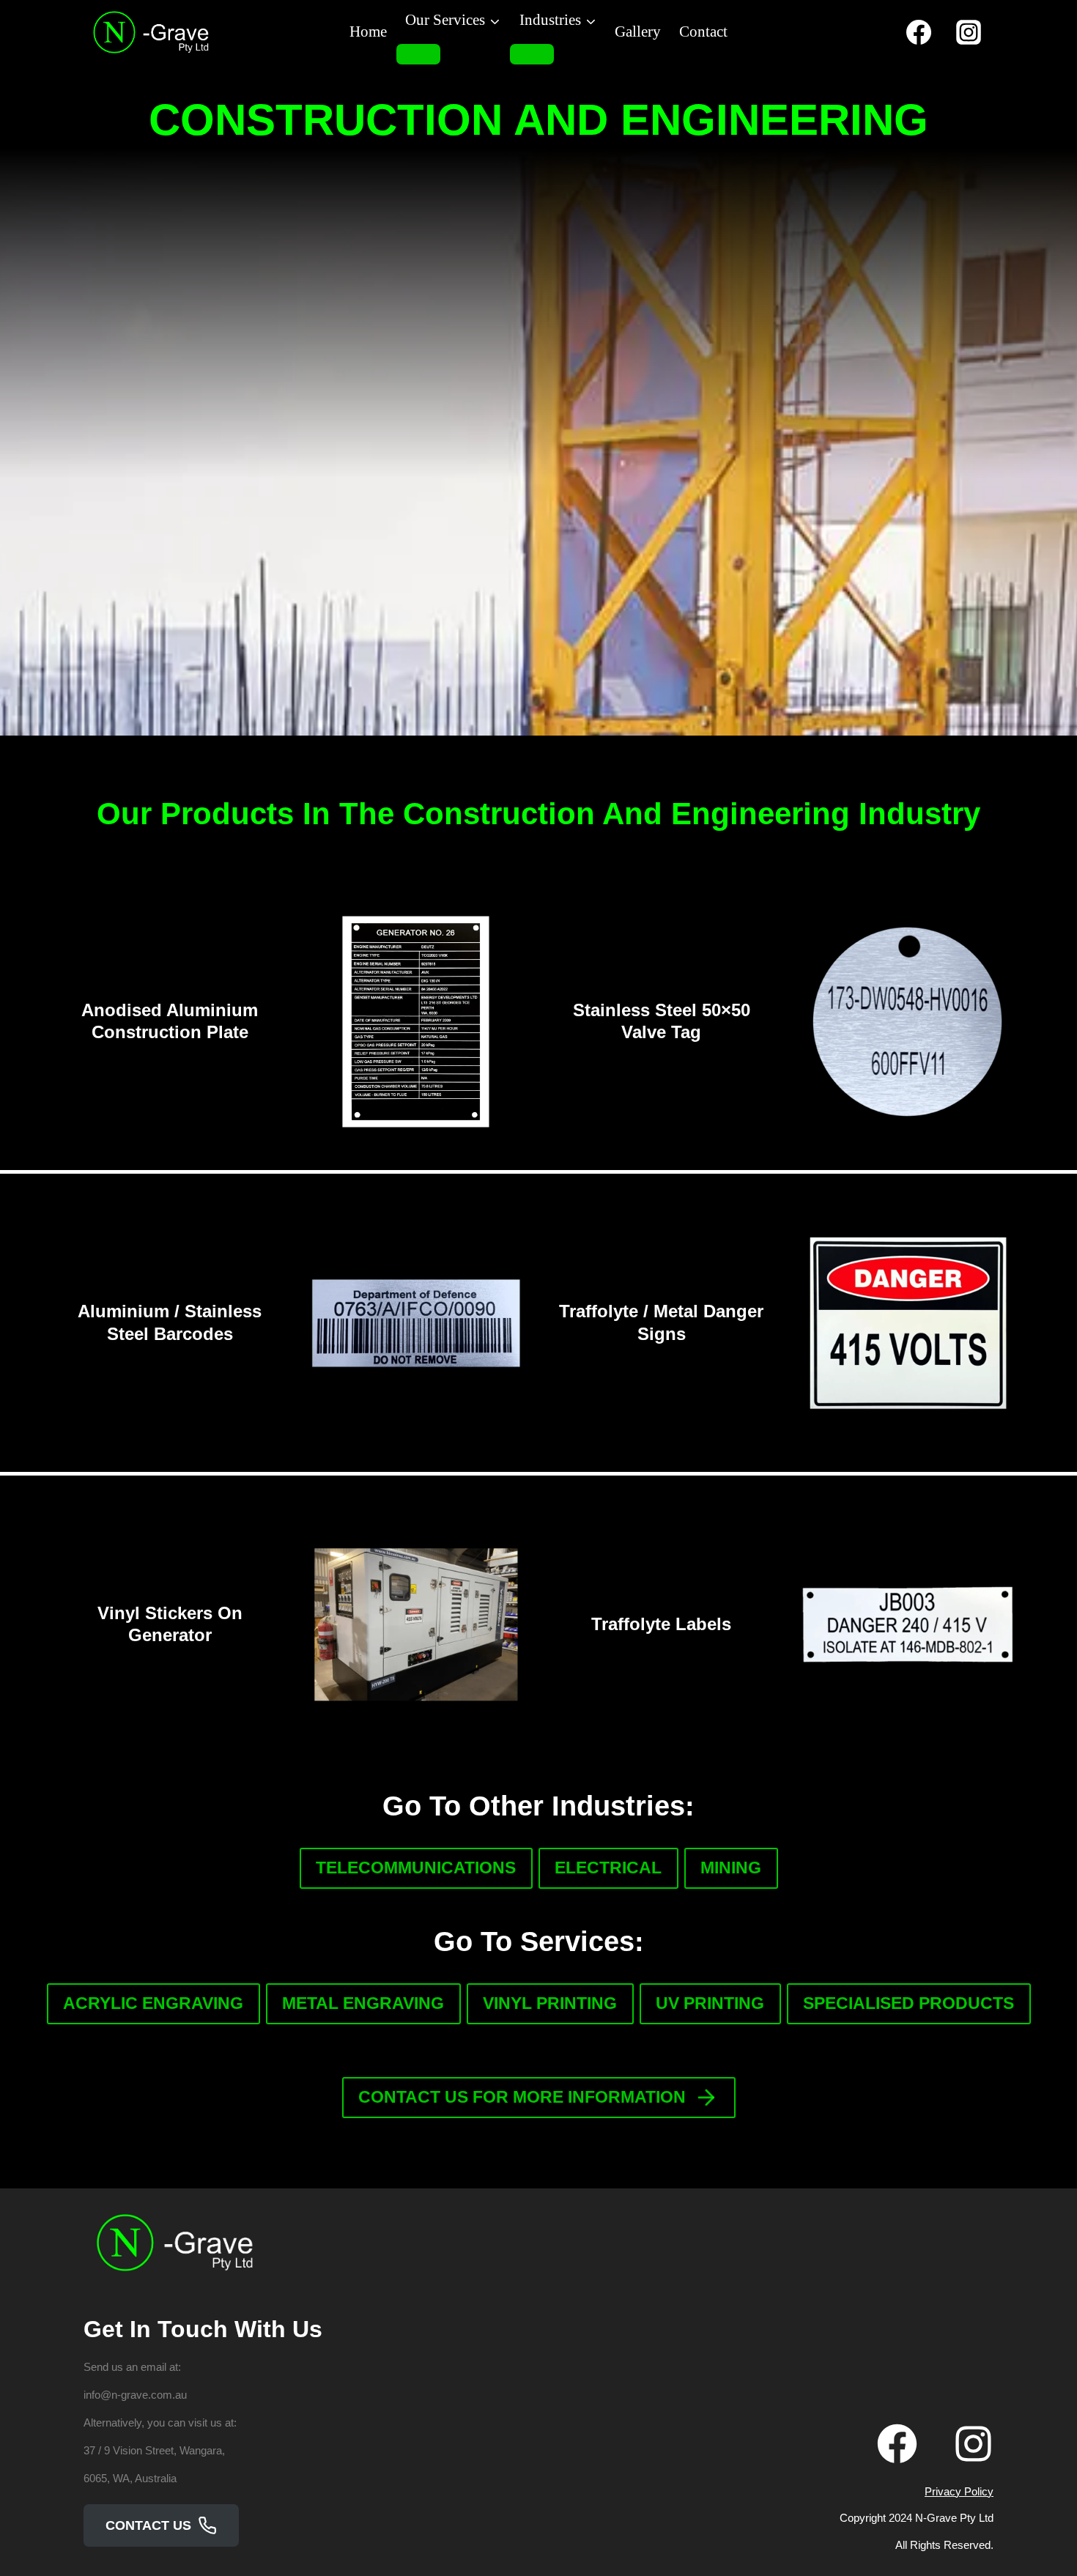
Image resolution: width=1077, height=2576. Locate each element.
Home (368, 32)
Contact (703, 32)
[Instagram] (969, 32)
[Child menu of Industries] (532, 54)
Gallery (638, 32)
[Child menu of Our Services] (418, 54)
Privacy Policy (959, 2491)
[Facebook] (919, 32)
